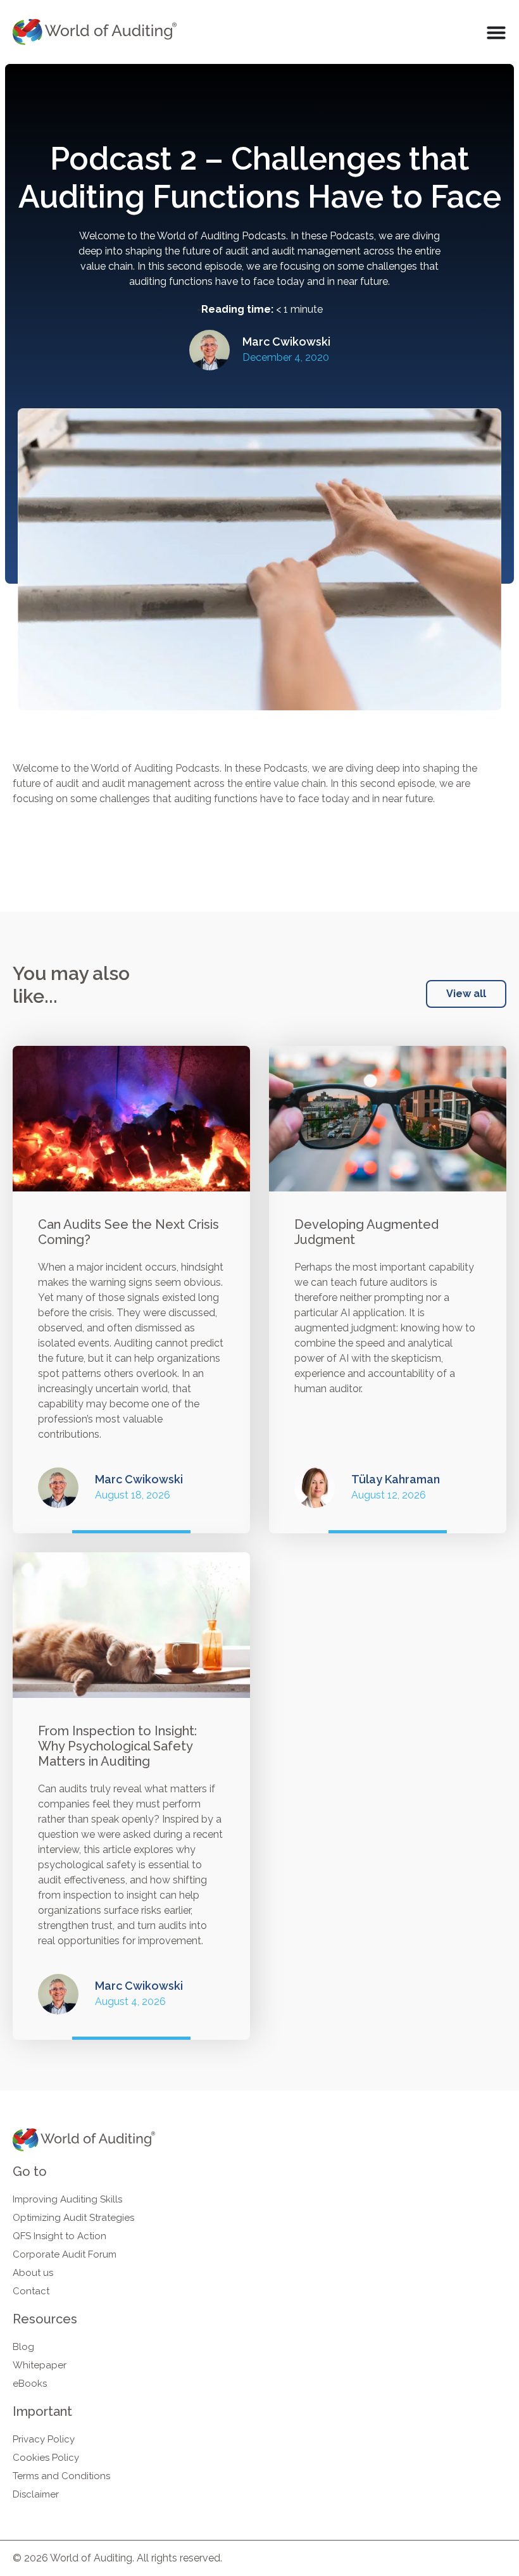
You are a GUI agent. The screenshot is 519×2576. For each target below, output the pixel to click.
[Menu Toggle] (496, 32)
